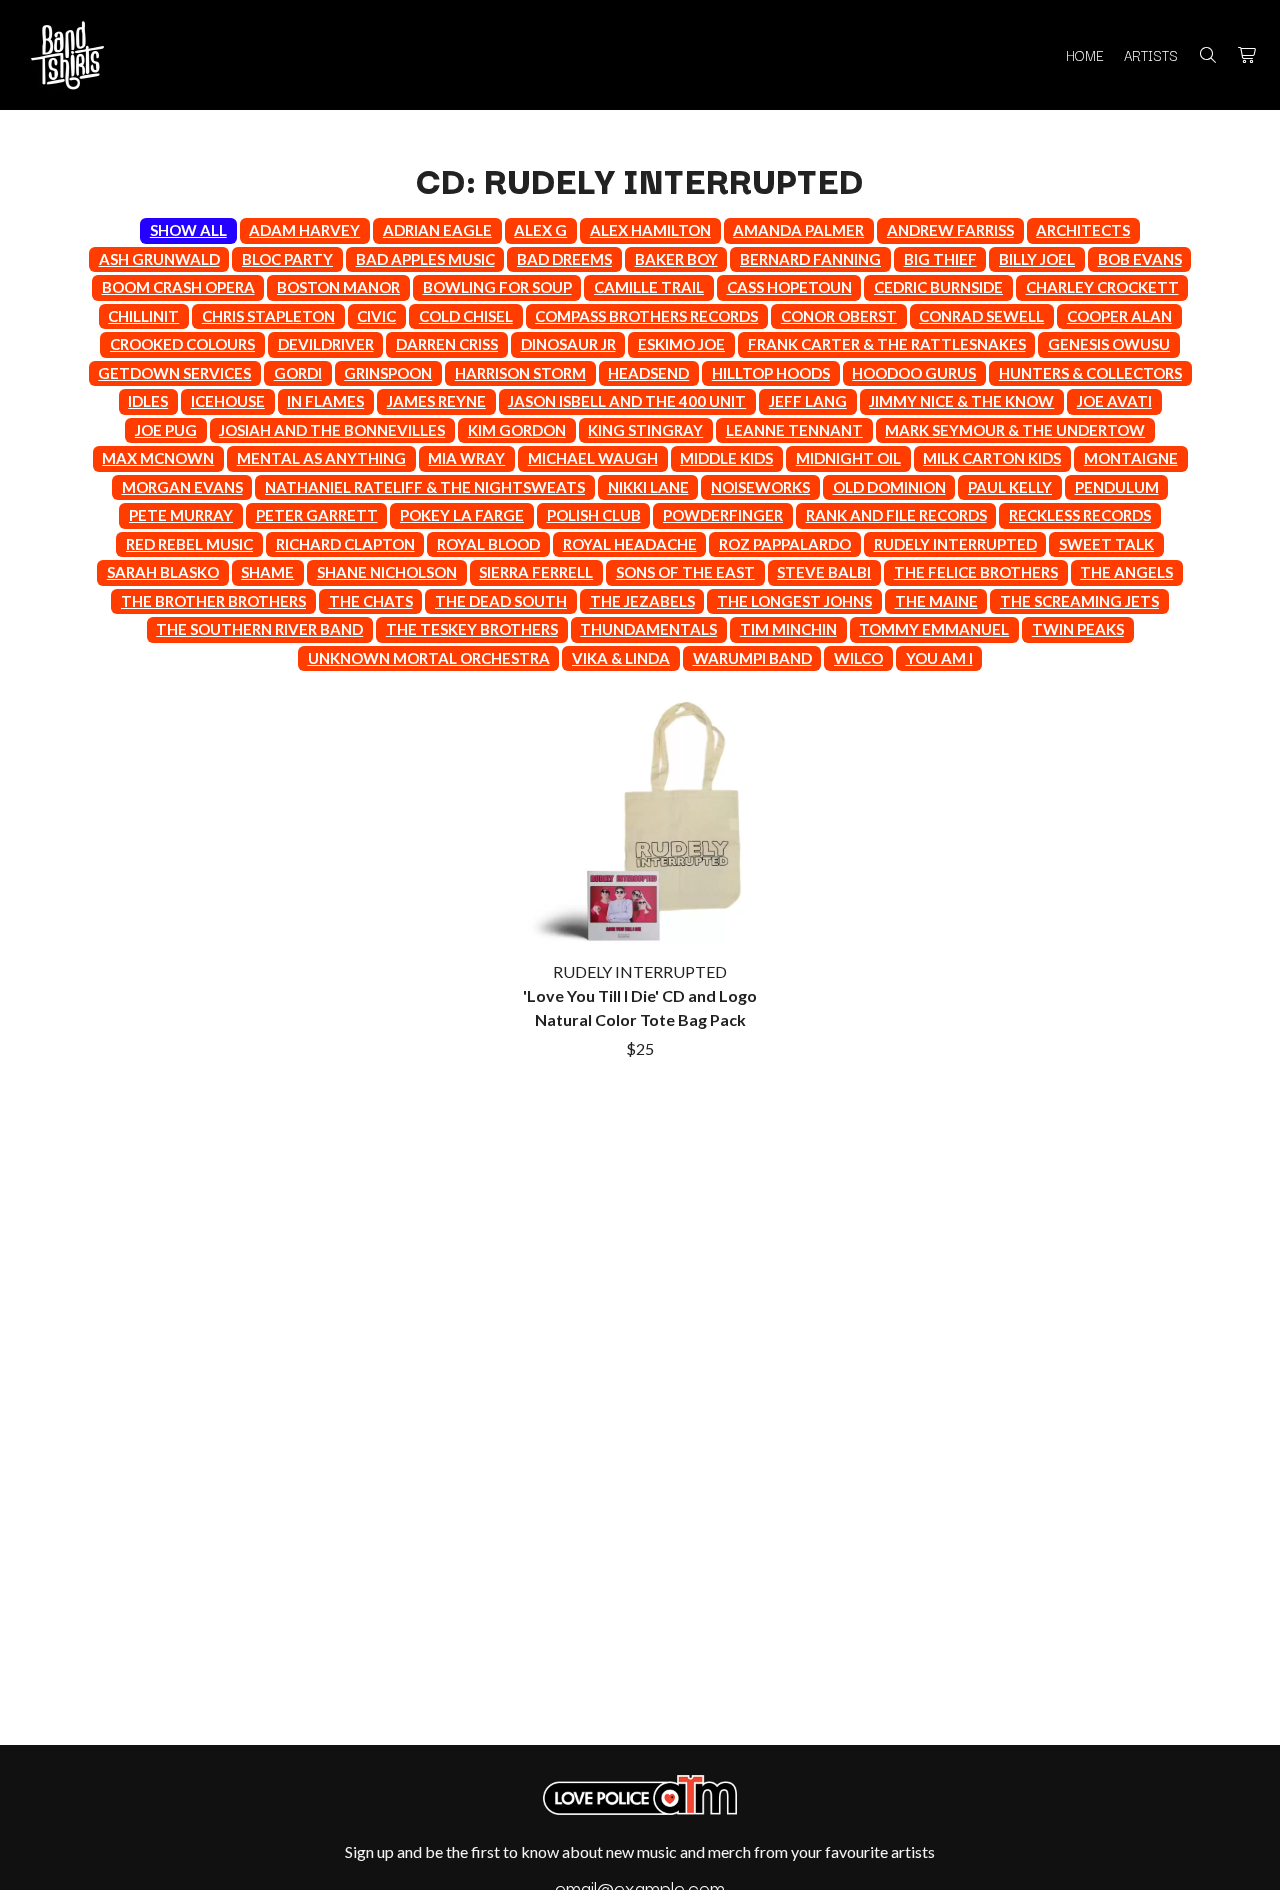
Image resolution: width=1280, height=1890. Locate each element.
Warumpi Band (752, 658)
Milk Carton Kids (992, 458)
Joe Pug (166, 430)
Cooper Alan (1119, 316)
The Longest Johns (794, 601)
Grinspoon (388, 373)
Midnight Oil (848, 458)
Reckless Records (1080, 515)
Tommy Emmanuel (934, 629)
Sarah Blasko (163, 572)
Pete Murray (181, 515)
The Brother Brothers (213, 601)
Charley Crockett (1102, 287)
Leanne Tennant (794, 430)
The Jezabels (642, 601)
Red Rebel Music (189, 544)
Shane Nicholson (387, 572)
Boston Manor (338, 287)
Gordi (298, 373)
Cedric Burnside (938, 287)
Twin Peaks (1078, 629)
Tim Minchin (788, 629)
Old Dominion (889, 487)
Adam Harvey (304, 230)
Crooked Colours (182, 344)
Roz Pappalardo (785, 544)
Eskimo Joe (681, 344)
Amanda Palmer (798, 230)
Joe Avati (1114, 401)
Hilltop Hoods (771, 373)
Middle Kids (726, 458)
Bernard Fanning (810, 259)
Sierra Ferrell (536, 572)
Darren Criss (447, 344)
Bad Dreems (564, 259)
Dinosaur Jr (568, 344)
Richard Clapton (345, 544)
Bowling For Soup (497, 287)
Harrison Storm (520, 373)
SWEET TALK (1106, 544)
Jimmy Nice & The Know (961, 401)
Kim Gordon (517, 430)
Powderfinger (723, 515)
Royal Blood (488, 544)
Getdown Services (174, 373)
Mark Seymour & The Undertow (1015, 430)
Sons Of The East (685, 572)
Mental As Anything (321, 458)
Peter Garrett (317, 515)
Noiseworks (760, 487)
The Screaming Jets (1079, 601)
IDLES (148, 401)
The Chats (371, 601)
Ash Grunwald (159, 259)
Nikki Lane (648, 487)
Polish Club (594, 515)
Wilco (858, 658)
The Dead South (501, 601)
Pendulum (1117, 487)
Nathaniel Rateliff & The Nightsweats (425, 487)
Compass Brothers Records (646, 316)
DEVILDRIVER (326, 344)
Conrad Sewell (981, 316)
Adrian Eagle (437, 230)
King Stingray (645, 430)
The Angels (1126, 572)
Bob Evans (1140, 259)
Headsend (648, 373)
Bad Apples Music (425, 259)
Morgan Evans (182, 487)
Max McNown (158, 458)
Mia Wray (466, 458)
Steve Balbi (824, 572)
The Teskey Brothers (472, 629)
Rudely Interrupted (955, 544)
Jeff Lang (808, 401)
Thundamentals (648, 629)
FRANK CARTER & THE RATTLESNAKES (887, 344)
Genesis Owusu (1109, 344)
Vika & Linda (621, 658)
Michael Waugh (593, 458)
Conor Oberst (839, 316)
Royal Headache (630, 544)
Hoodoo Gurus (914, 373)
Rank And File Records (896, 515)
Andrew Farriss (950, 230)
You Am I (939, 658)
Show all (188, 230)
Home (1085, 55)
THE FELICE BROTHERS (976, 572)
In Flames (325, 401)
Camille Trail (649, 287)
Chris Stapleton (268, 316)
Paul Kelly (1010, 487)
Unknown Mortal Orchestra (429, 658)
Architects (1083, 230)
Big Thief (940, 259)
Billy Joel (1037, 259)
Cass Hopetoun (789, 287)
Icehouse (228, 401)
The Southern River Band (259, 629)
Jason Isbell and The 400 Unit (627, 401)
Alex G (540, 230)
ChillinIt (143, 316)
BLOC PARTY (287, 259)
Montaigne (1131, 458)
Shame (267, 572)
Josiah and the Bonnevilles (332, 430)
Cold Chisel (466, 316)
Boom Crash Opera (178, 287)
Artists (1151, 55)
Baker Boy (676, 259)
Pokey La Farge (462, 515)
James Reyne (436, 401)
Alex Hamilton (650, 230)
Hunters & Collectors (1090, 373)
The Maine (936, 601)
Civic (376, 316)
